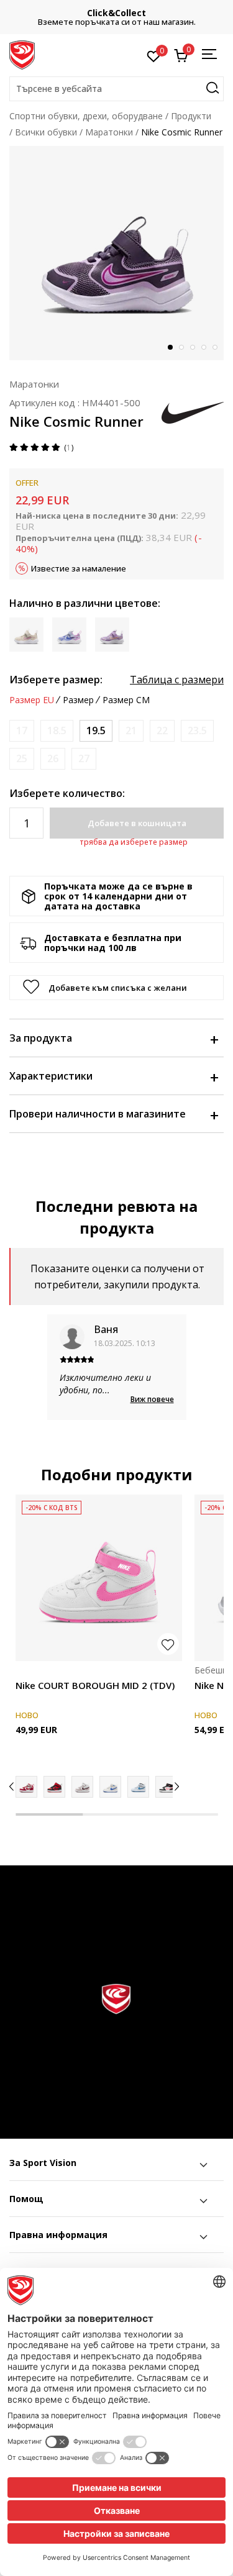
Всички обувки (46, 132)
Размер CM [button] (126, 700)
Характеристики (51, 1076)
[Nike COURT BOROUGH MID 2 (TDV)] (99, 1578)
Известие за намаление (79, 568)
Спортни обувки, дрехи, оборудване (86, 116)
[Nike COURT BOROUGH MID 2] (110, 1787)
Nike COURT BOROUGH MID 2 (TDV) (95, 1685)
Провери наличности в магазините (98, 1114)
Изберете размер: (56, 680)
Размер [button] (78, 700)
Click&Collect (116, 13)
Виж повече (152, 1399)
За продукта (41, 1038)
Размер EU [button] (32, 700)
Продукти (191, 116)
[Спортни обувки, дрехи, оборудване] (22, 54)
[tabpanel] (116, 253)
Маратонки (109, 132)
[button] (116, 89)
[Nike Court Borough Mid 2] (26, 1787)
